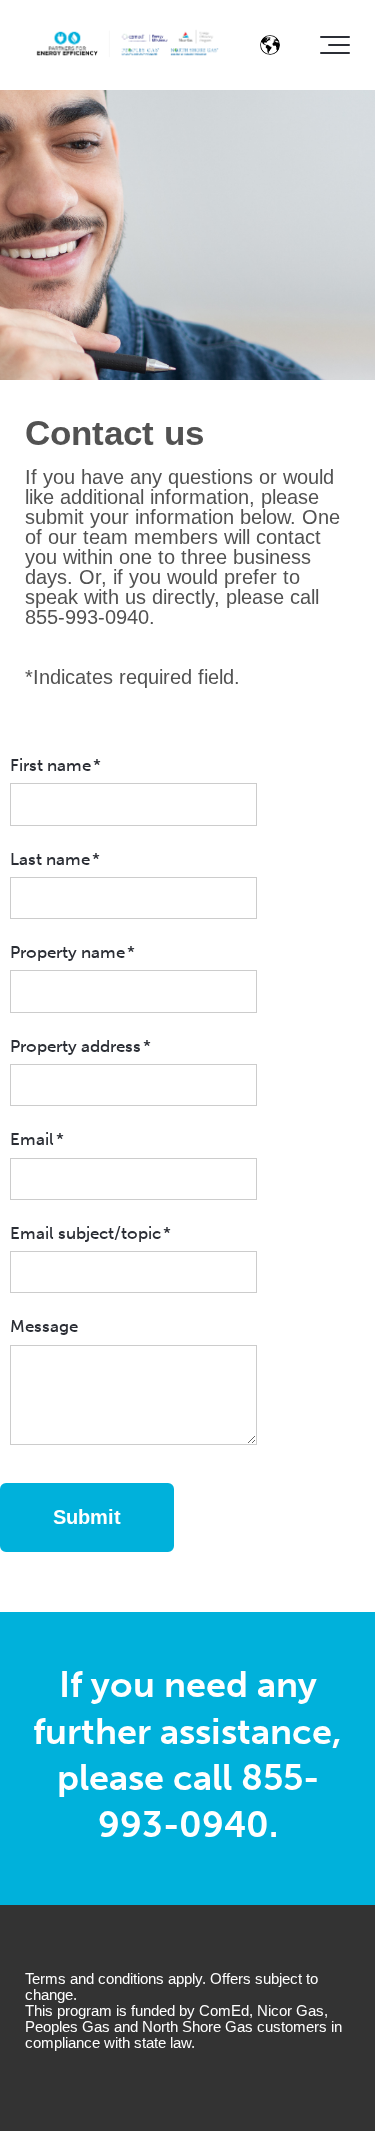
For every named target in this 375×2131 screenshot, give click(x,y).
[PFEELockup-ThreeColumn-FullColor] (127, 45)
